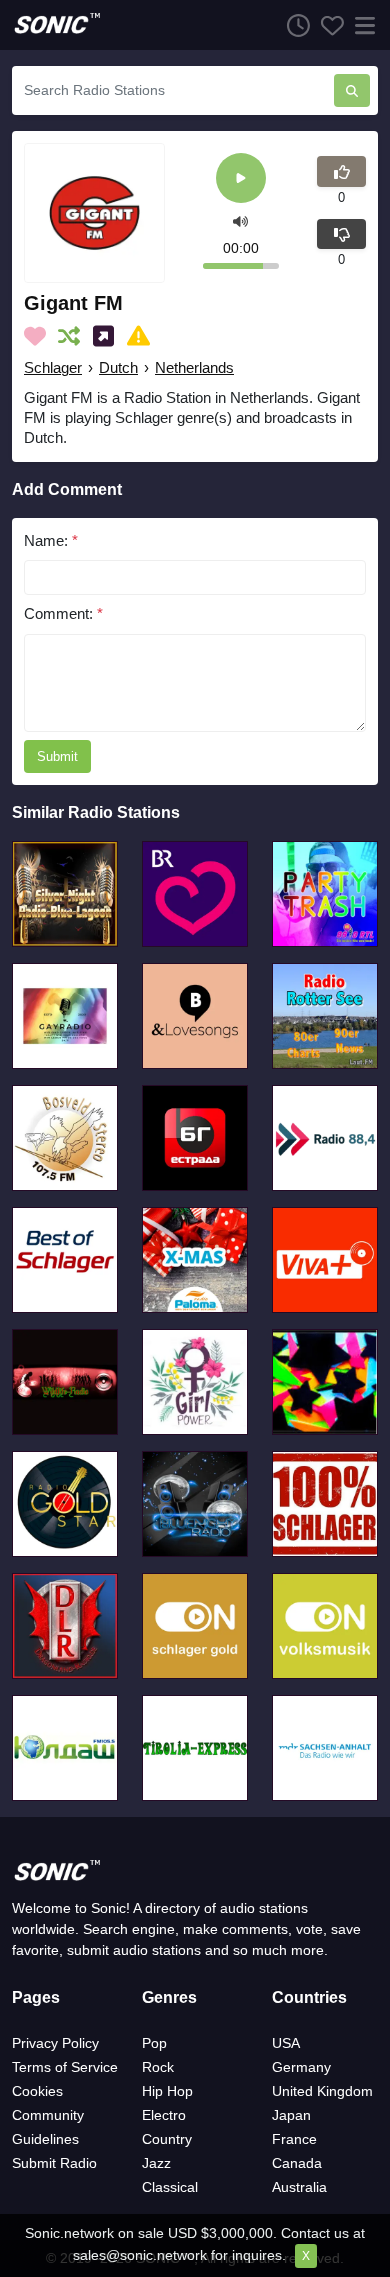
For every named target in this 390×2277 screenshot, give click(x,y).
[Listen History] (293, 25)
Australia (299, 2187)
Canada (297, 2163)
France (294, 2139)
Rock (158, 2067)
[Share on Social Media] (107, 336)
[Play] (241, 179)
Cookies (37, 2091)
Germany (301, 2067)
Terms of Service (65, 2067)
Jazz (156, 2163)
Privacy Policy (55, 2043)
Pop (154, 2043)
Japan (291, 2115)
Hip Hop (167, 2091)
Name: (51, 540)
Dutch (118, 367)
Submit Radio (54, 2163)
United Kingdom (322, 2091)
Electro (164, 2115)
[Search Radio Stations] (352, 90)
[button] (240, 220)
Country (167, 2139)
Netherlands (194, 367)
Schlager (53, 367)
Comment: (63, 613)
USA (286, 2043)
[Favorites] (327, 25)
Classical (170, 2187)
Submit (57, 756)
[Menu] (361, 25)
